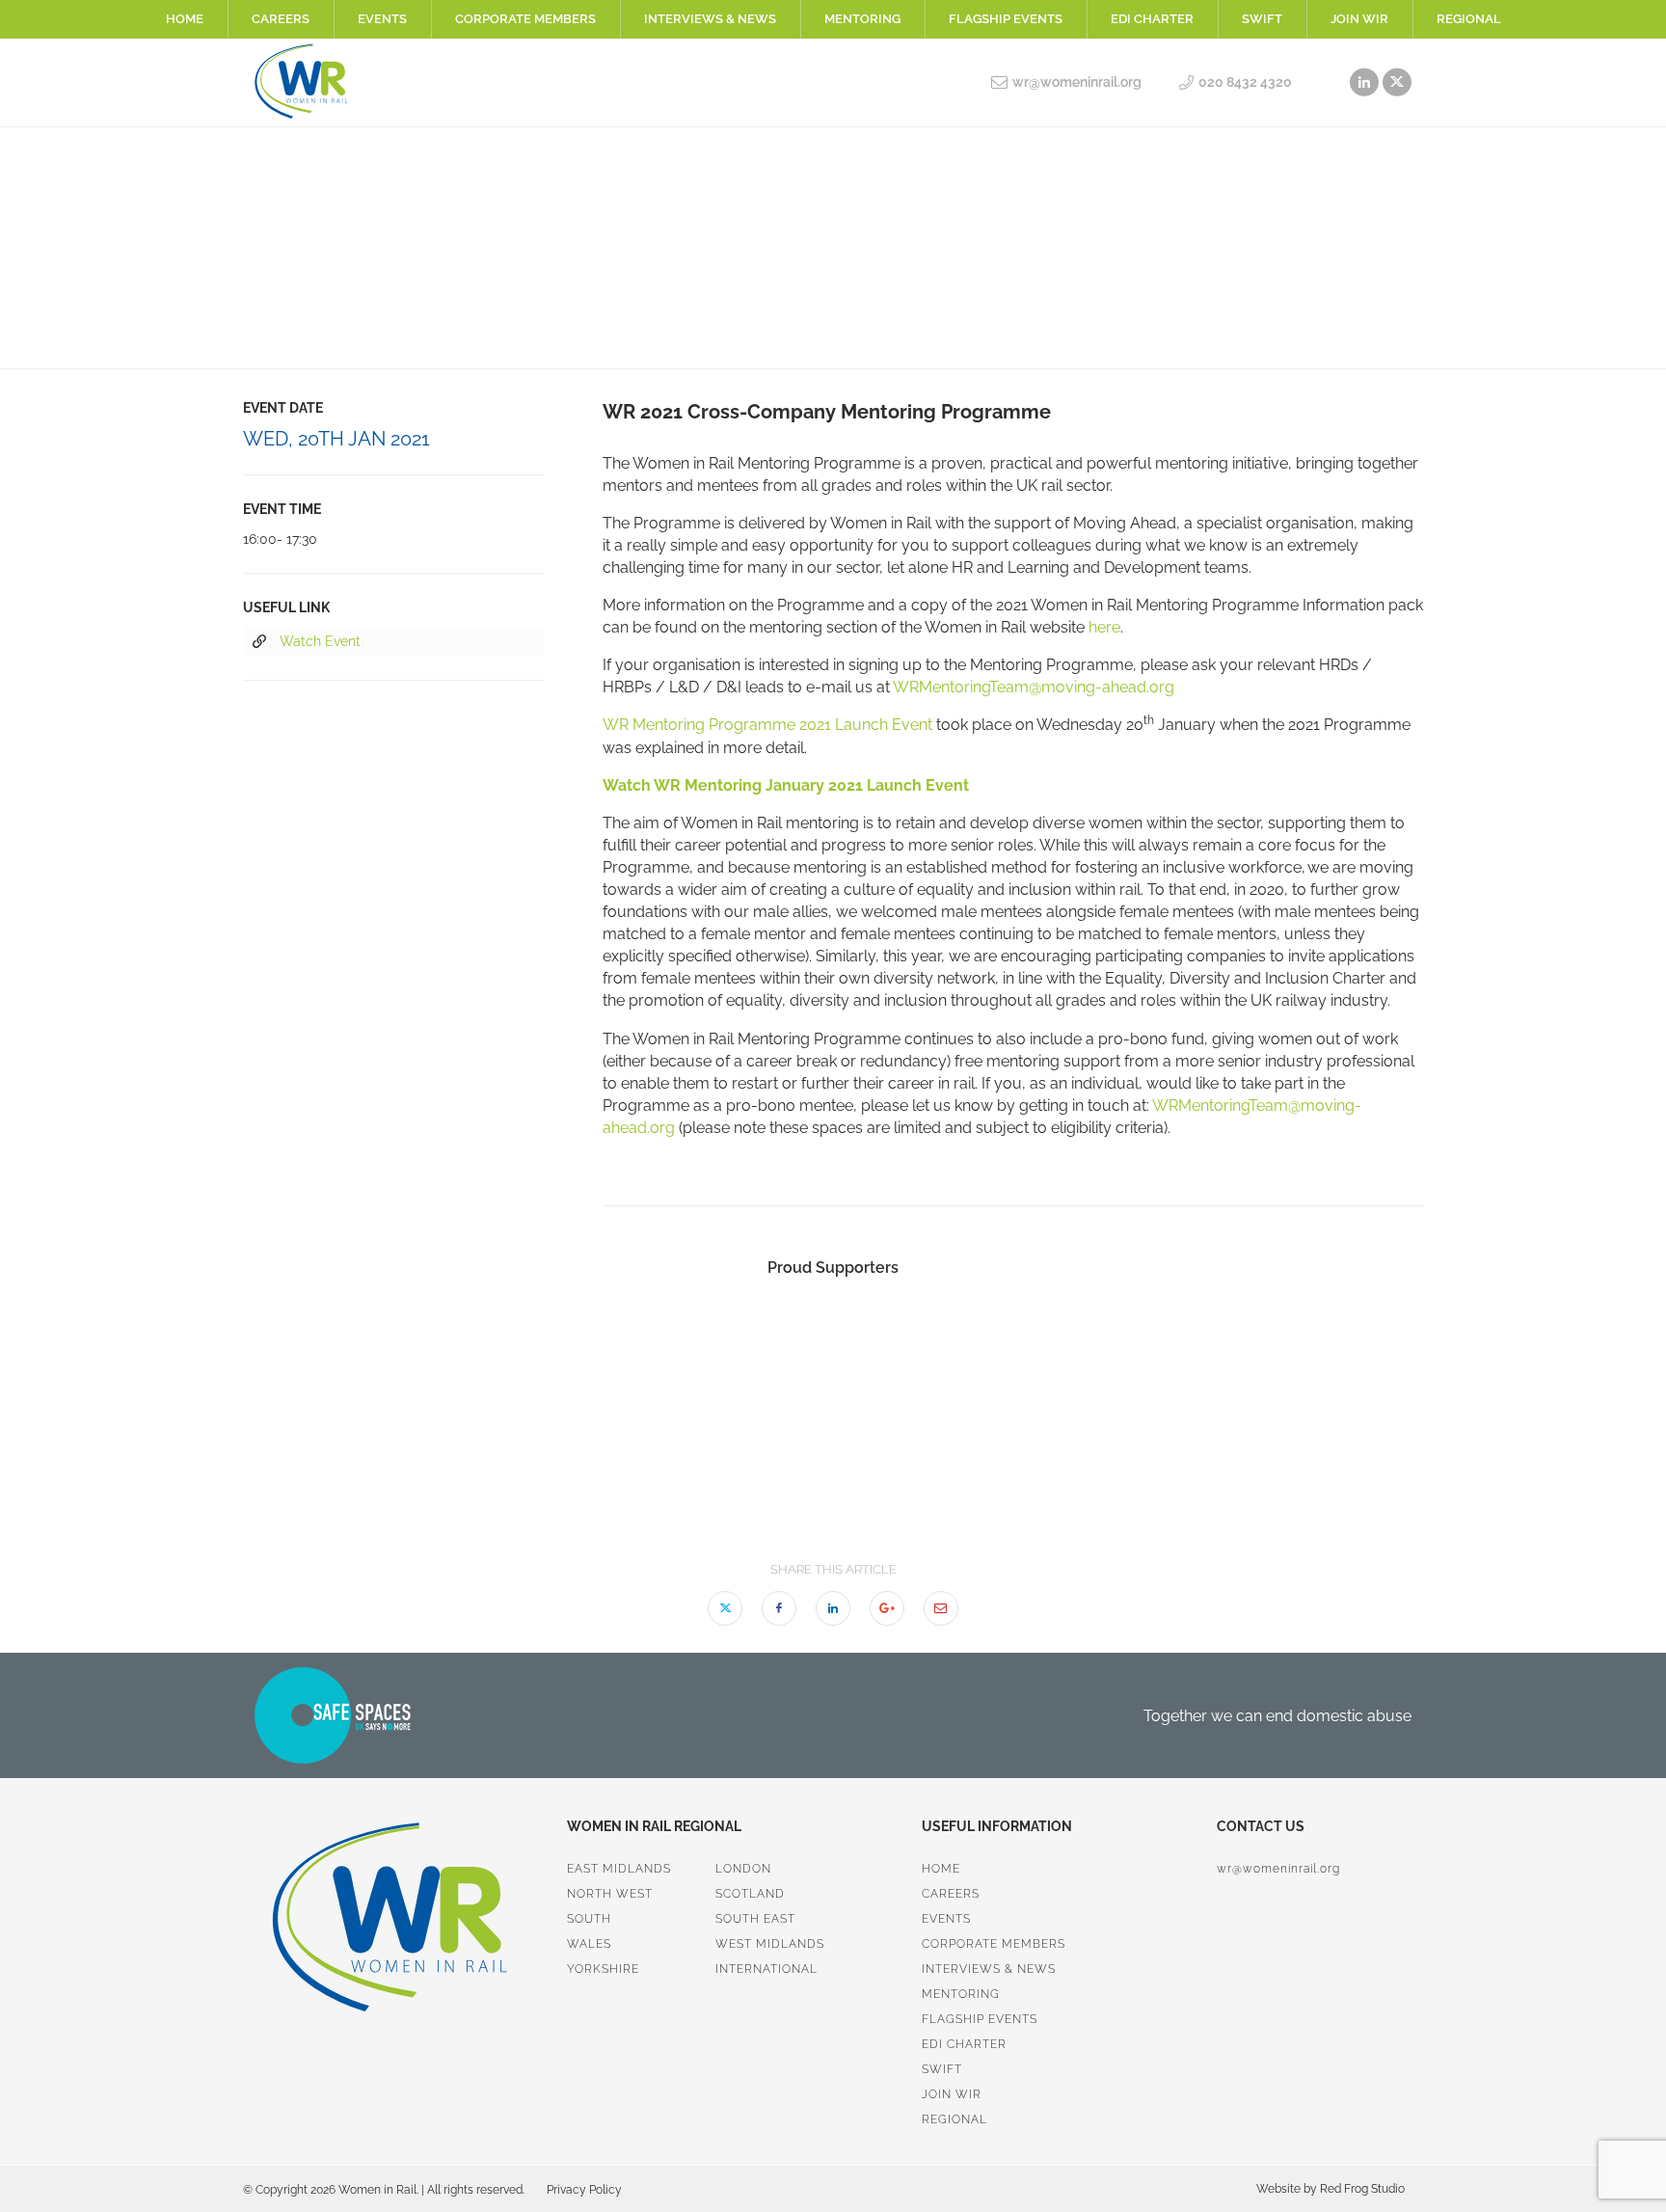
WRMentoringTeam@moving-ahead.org (1034, 687)
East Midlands (619, 1869)
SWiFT (1262, 19)
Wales (589, 1944)
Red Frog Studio (1361, 2189)
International (766, 1969)
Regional (1469, 19)
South (589, 1919)
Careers (281, 19)
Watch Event (320, 641)
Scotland (750, 1894)
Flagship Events (1006, 19)
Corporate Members (525, 19)
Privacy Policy (584, 2190)
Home (185, 19)
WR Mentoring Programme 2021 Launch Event (767, 725)
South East (755, 1919)
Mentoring (862, 19)
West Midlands (770, 1944)
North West (610, 1894)
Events (382, 19)
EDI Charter (1152, 19)
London (743, 1869)
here (1104, 627)
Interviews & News (710, 19)
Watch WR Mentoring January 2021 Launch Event (786, 785)
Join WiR (1359, 19)
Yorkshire (603, 1969)
